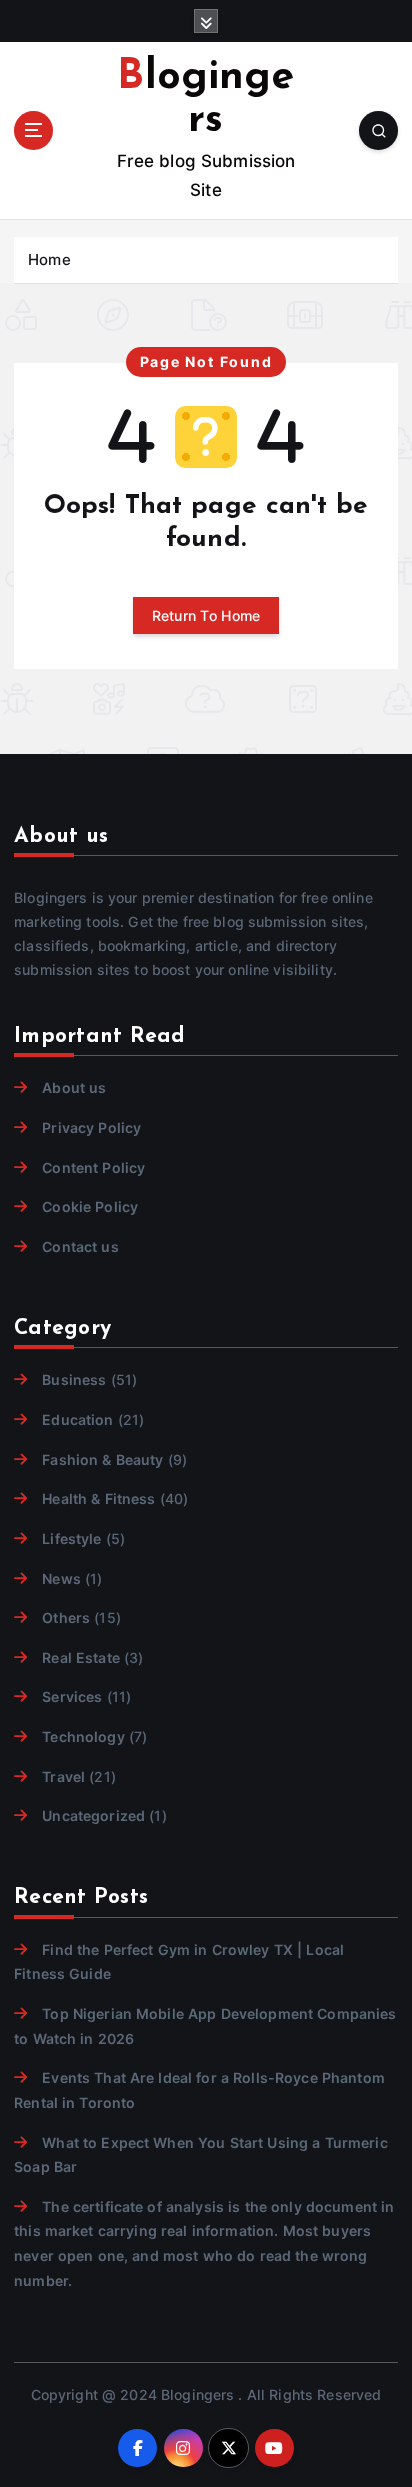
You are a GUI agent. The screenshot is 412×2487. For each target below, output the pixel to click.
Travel (63, 1776)
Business (74, 1379)
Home (49, 259)
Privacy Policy (91, 1127)
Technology (83, 1736)
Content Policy (93, 1167)
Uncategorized (93, 1815)
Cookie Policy (90, 1206)
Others (66, 1617)
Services (72, 1696)
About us (74, 1087)
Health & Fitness (98, 1498)
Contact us (80, 1246)
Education (77, 1419)
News (61, 1578)
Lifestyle (71, 1538)
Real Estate (81, 1657)
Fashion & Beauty (102, 1459)
